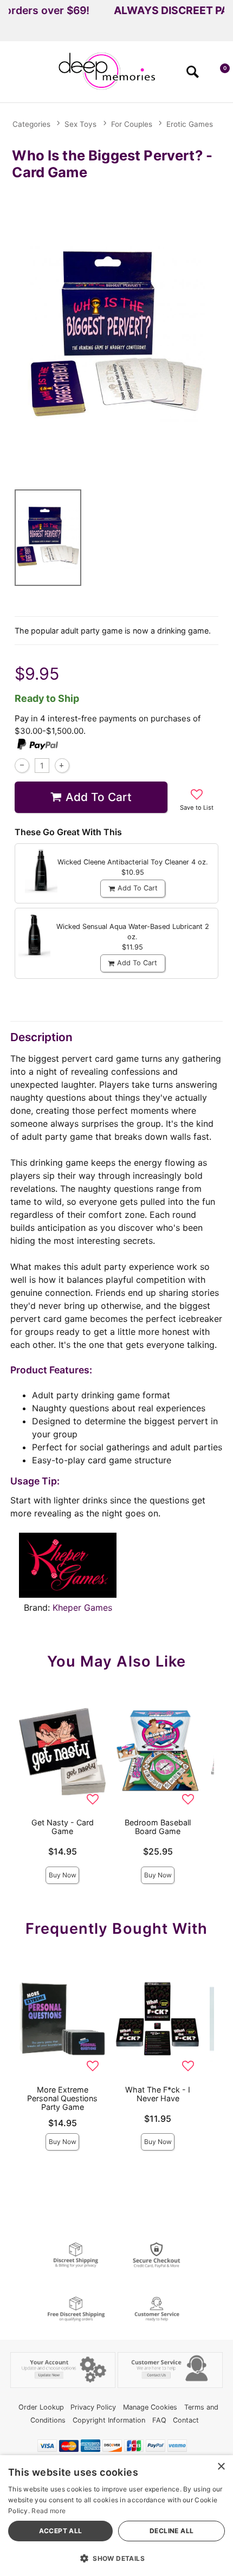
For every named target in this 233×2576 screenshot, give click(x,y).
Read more (48, 2511)
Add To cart (99, 797)
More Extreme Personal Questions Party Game (62, 2098)
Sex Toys (80, 124)
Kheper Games (82, 1607)
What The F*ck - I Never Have (158, 2094)
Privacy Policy (93, 2407)
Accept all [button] (61, 2531)
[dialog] (116, 2516)
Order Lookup (41, 2407)
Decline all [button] (171, 2531)
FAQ (159, 2420)
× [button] (221, 2467)
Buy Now (63, 1875)
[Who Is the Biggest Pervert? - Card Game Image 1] (116, 332)
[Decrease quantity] (22, 766)
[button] (13, 75)
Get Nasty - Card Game (63, 1827)
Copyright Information (109, 2420)
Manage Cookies (150, 2407)
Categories (31, 124)
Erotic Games (190, 124)
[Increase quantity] (62, 766)
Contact (186, 2420)
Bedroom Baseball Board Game (158, 1827)
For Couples (132, 124)
